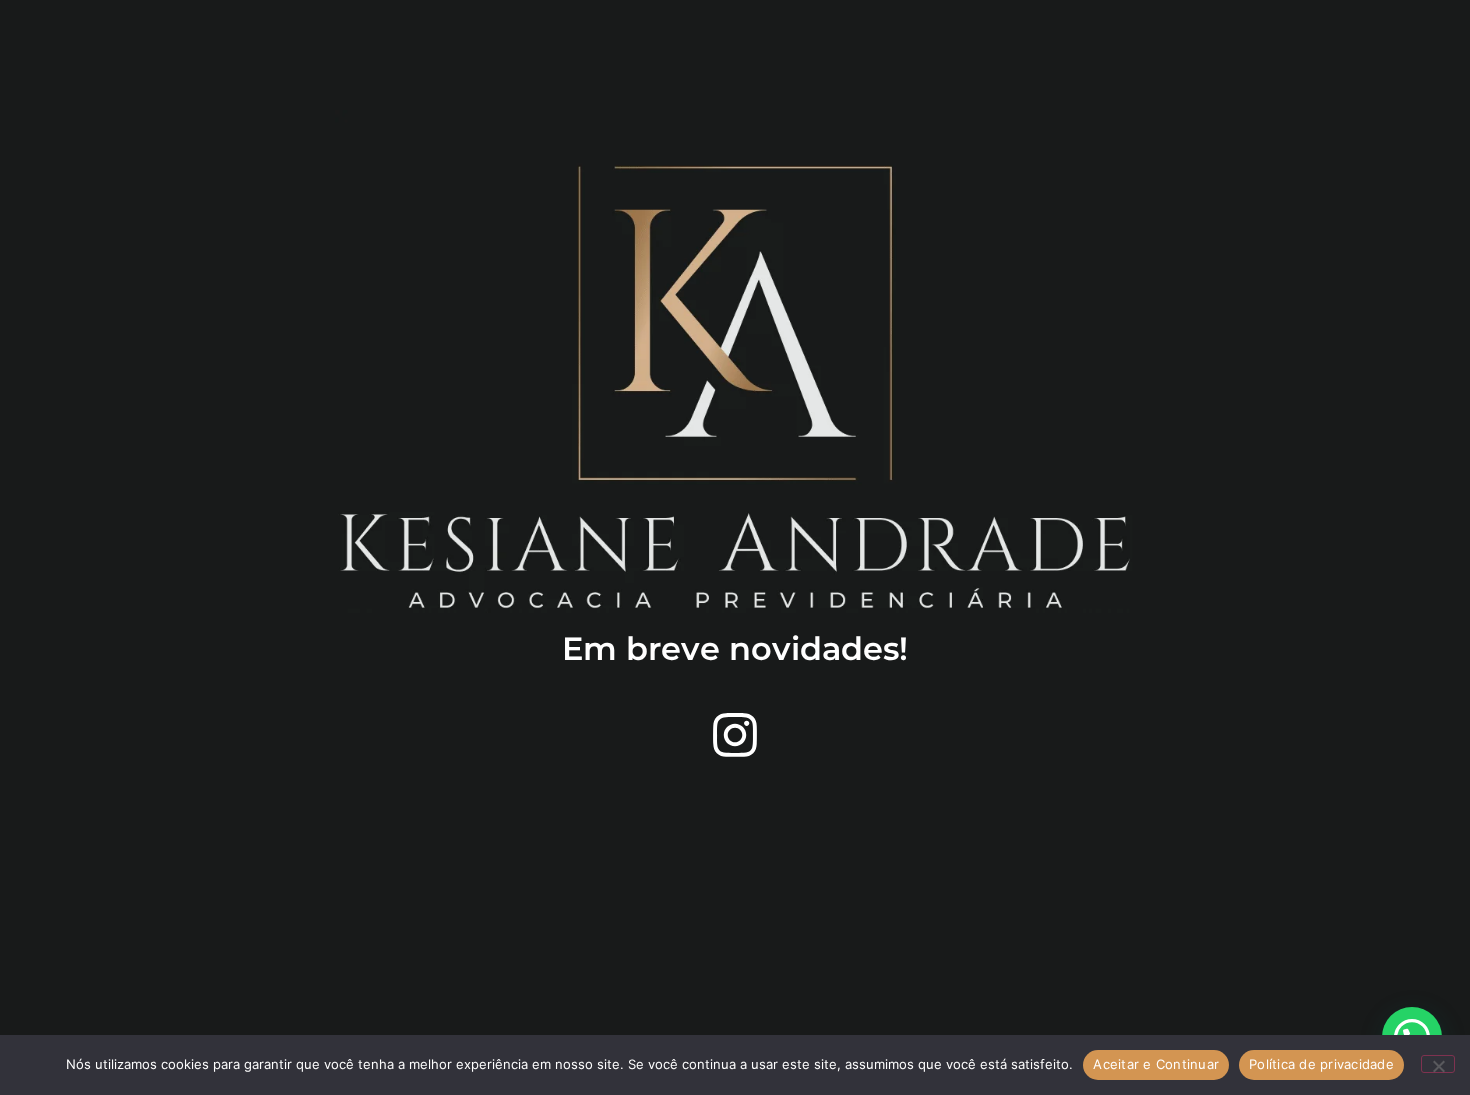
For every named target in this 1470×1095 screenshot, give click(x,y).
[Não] (1438, 1064)
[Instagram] (735, 735)
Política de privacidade (1321, 1064)
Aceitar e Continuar (1156, 1064)
